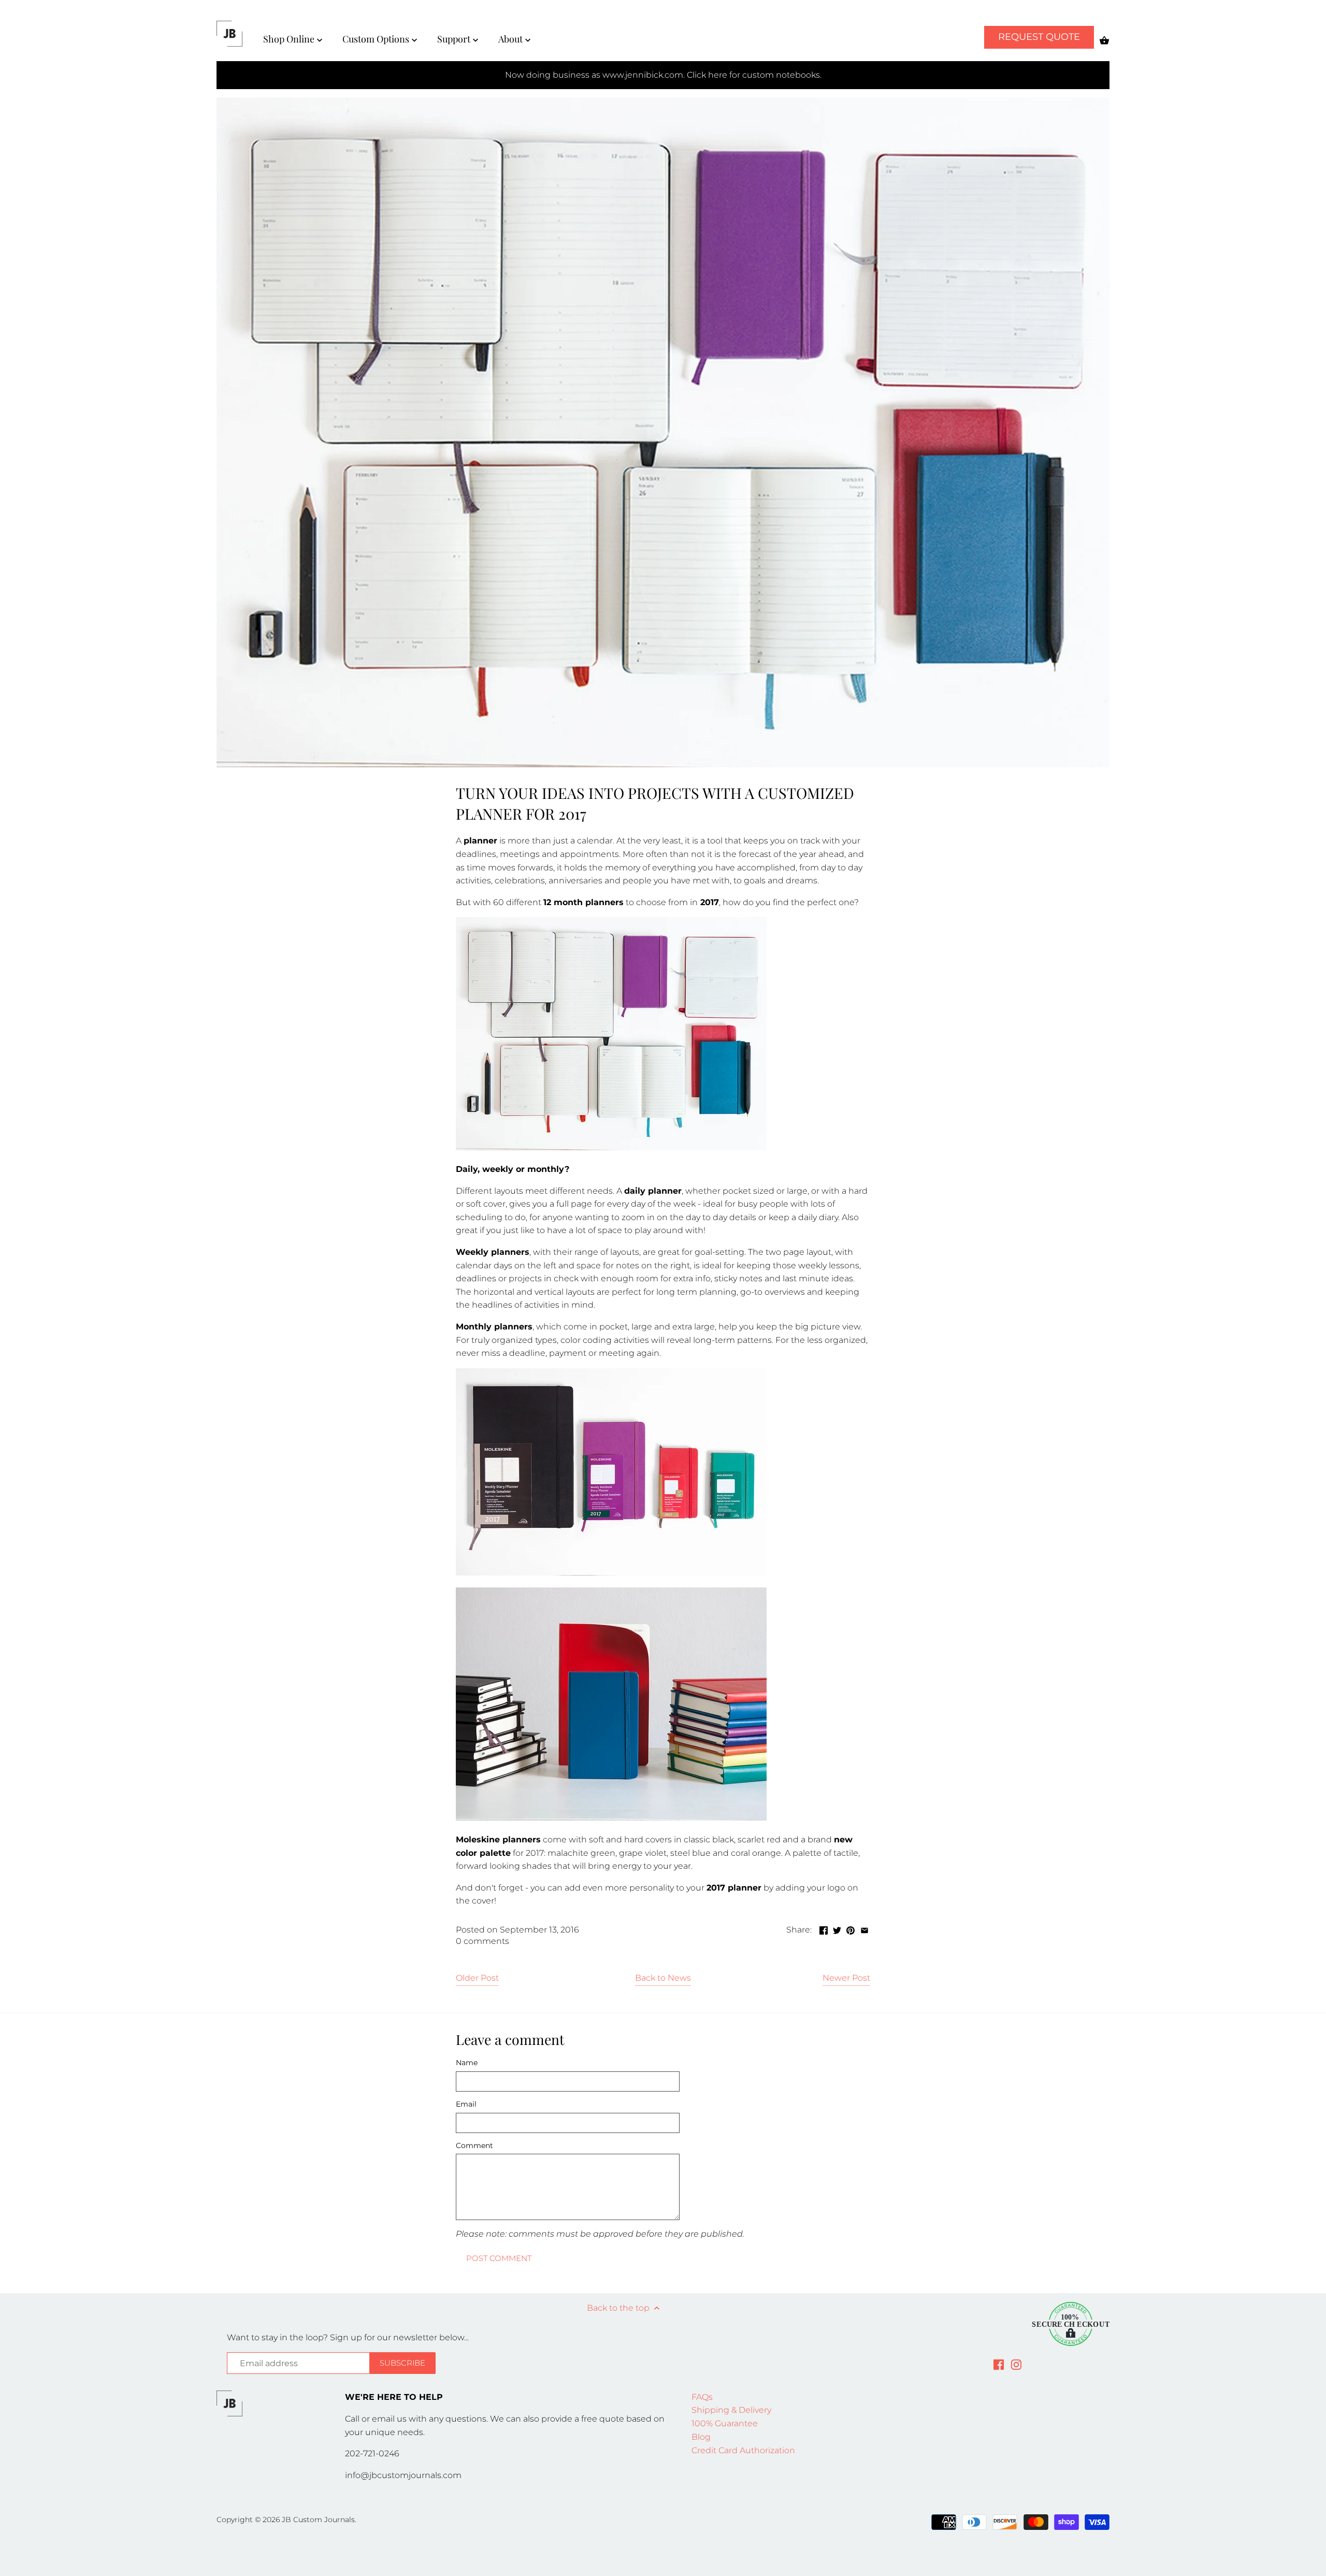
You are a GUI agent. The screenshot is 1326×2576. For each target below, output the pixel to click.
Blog (701, 2437)
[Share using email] (864, 1929)
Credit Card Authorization (743, 2450)
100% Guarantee (725, 2423)
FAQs (702, 2397)
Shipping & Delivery (731, 2410)
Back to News (663, 1978)
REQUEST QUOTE (1039, 37)
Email (466, 2104)
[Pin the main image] (851, 1929)
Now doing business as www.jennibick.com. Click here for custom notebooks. (663, 75)
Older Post (477, 1978)
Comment (474, 2146)
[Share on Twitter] (837, 1929)
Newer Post (846, 1978)
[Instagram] (1016, 2364)
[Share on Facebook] (824, 1929)
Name (467, 2063)
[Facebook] (999, 2364)
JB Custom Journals (318, 2520)
